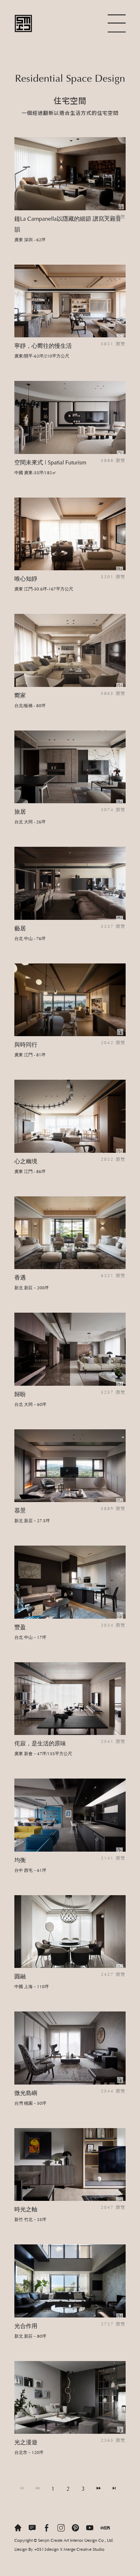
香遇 (20, 1278)
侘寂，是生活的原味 (40, 1744)
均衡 (20, 1861)
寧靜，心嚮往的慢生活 (43, 346)
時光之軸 (26, 2210)
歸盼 (20, 1395)
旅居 (20, 812)
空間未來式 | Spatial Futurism (50, 463)
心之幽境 (26, 1162)
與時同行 (26, 1045)
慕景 (20, 1511)
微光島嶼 (26, 2094)
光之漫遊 (26, 2443)
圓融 (20, 1977)
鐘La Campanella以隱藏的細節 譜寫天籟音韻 (68, 225)
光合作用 (26, 2327)
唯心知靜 (26, 579)
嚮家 (20, 696)
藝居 (20, 929)
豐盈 (20, 1628)
